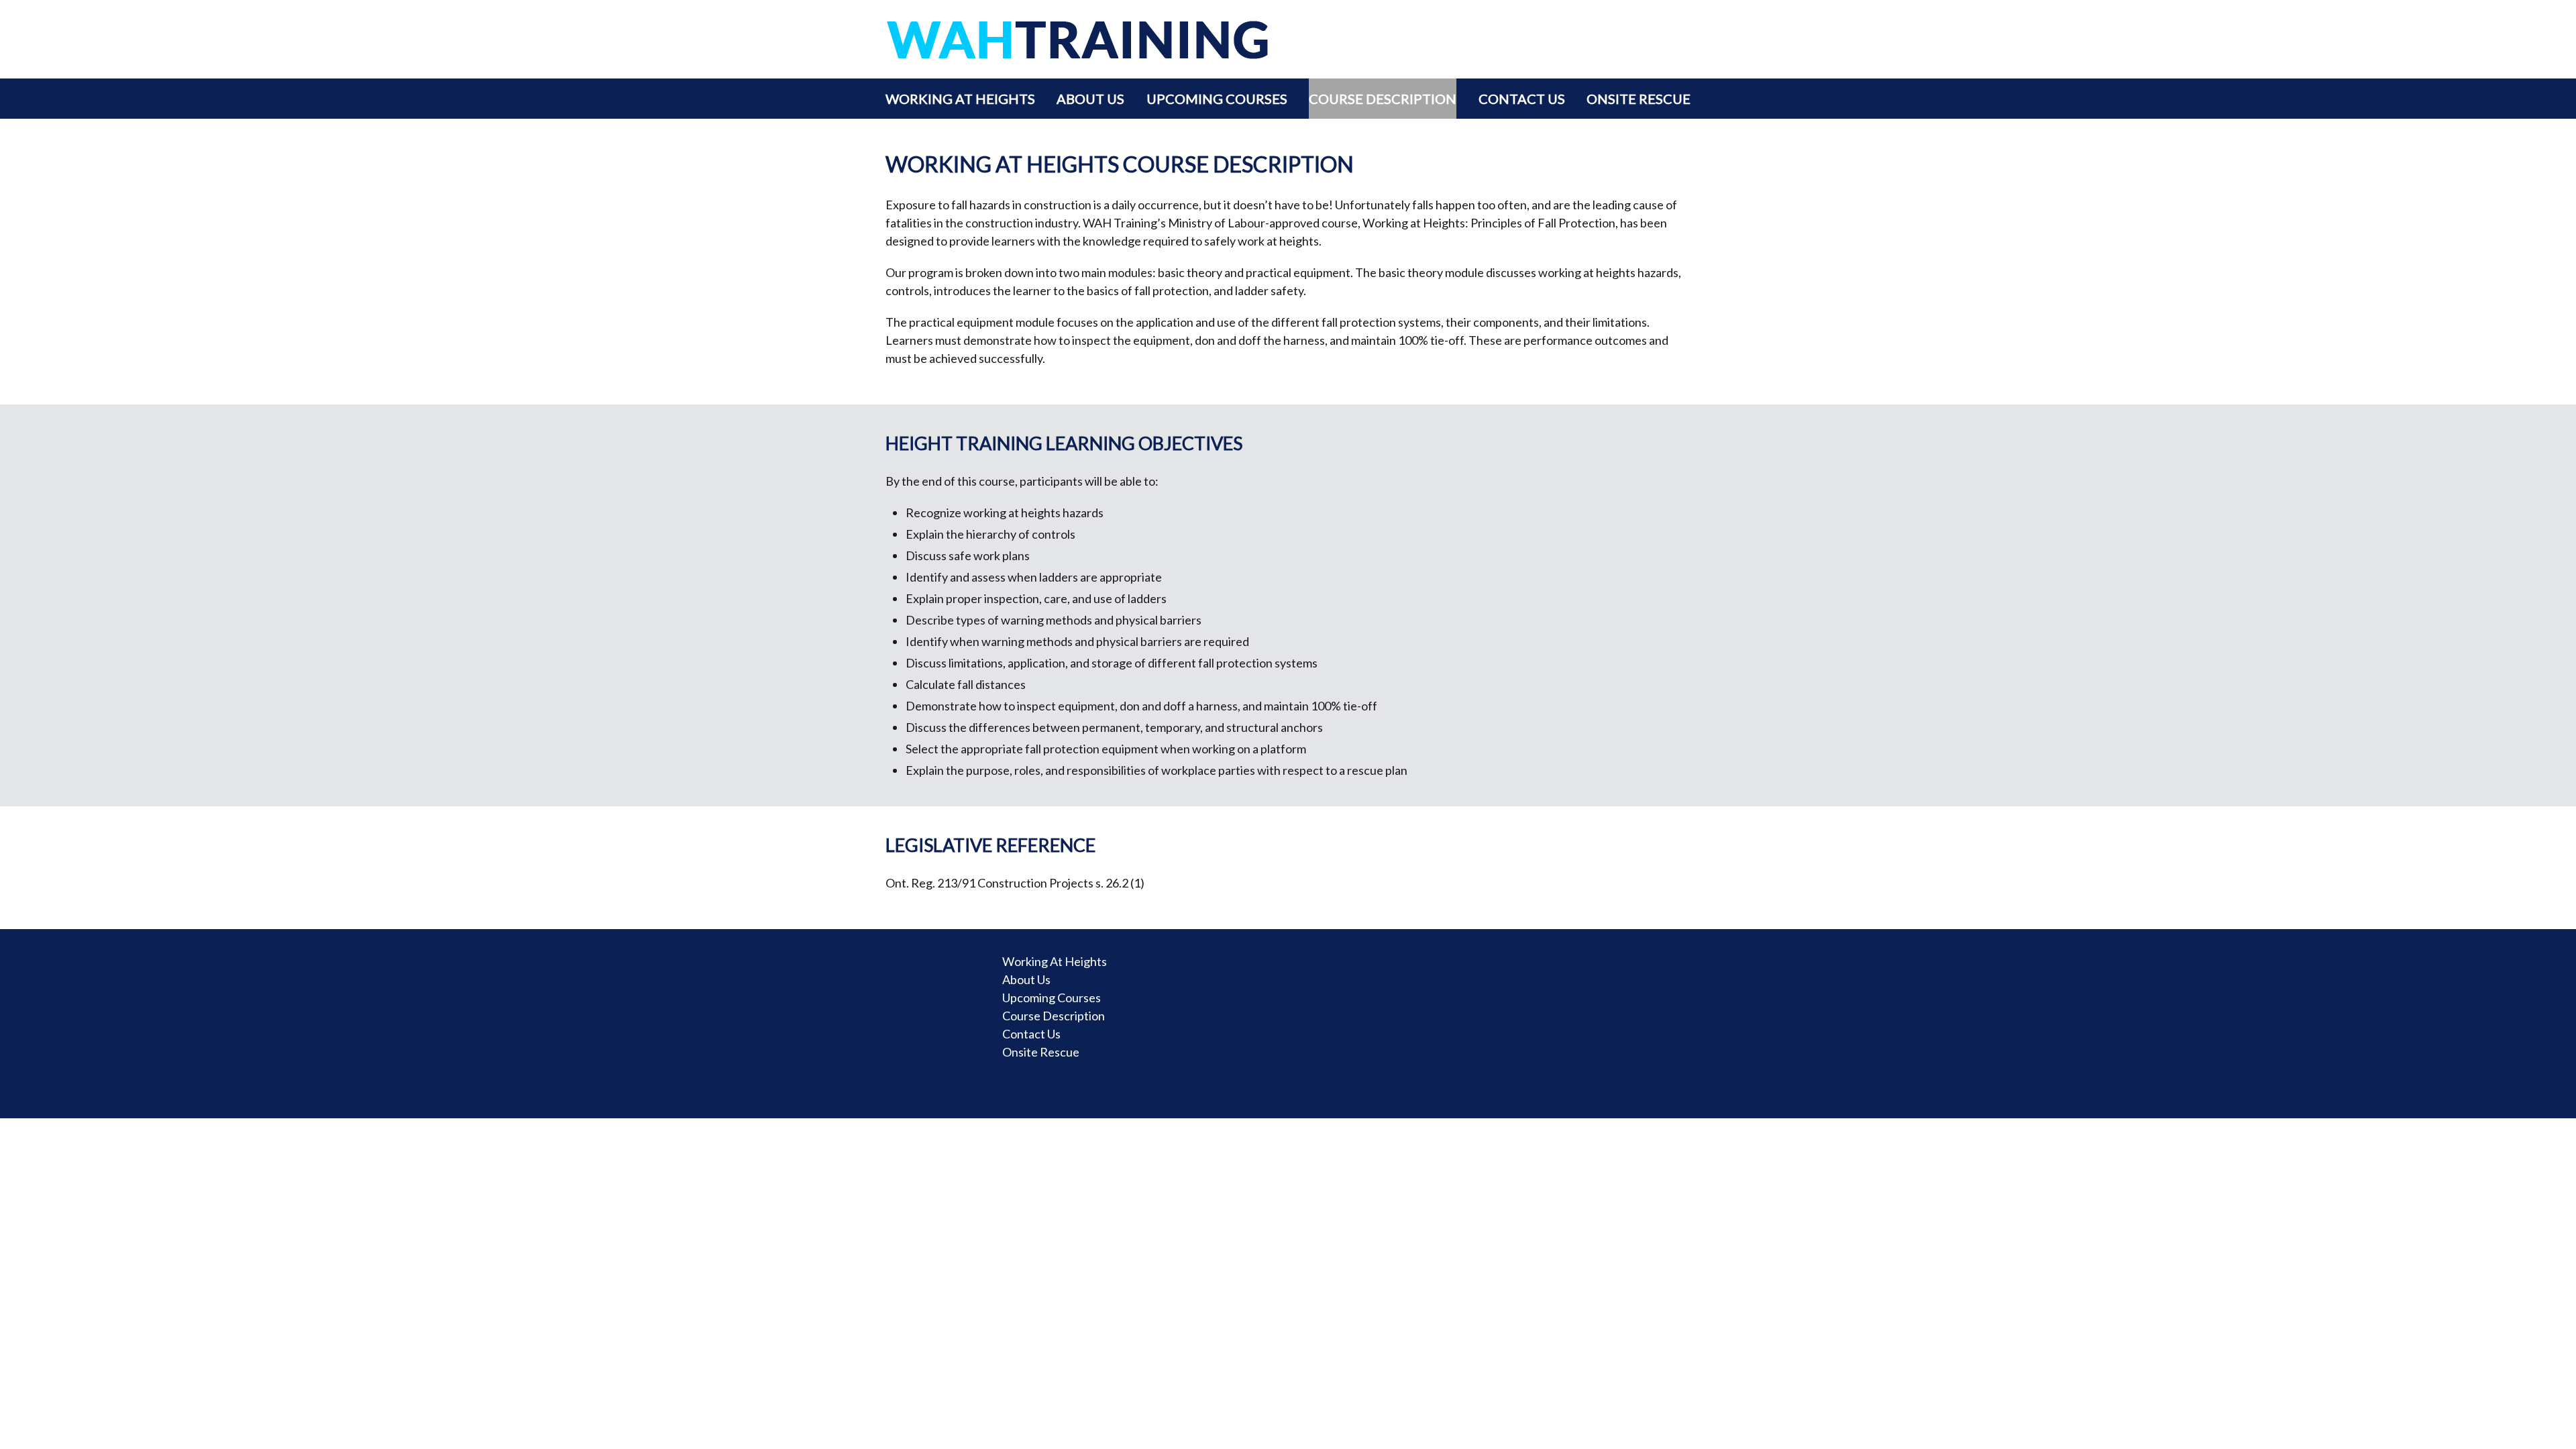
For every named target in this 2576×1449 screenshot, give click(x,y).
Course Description (1383, 99)
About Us (1090, 99)
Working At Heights (960, 99)
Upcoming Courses (1217, 99)
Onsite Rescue (1639, 99)
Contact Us (1522, 99)
